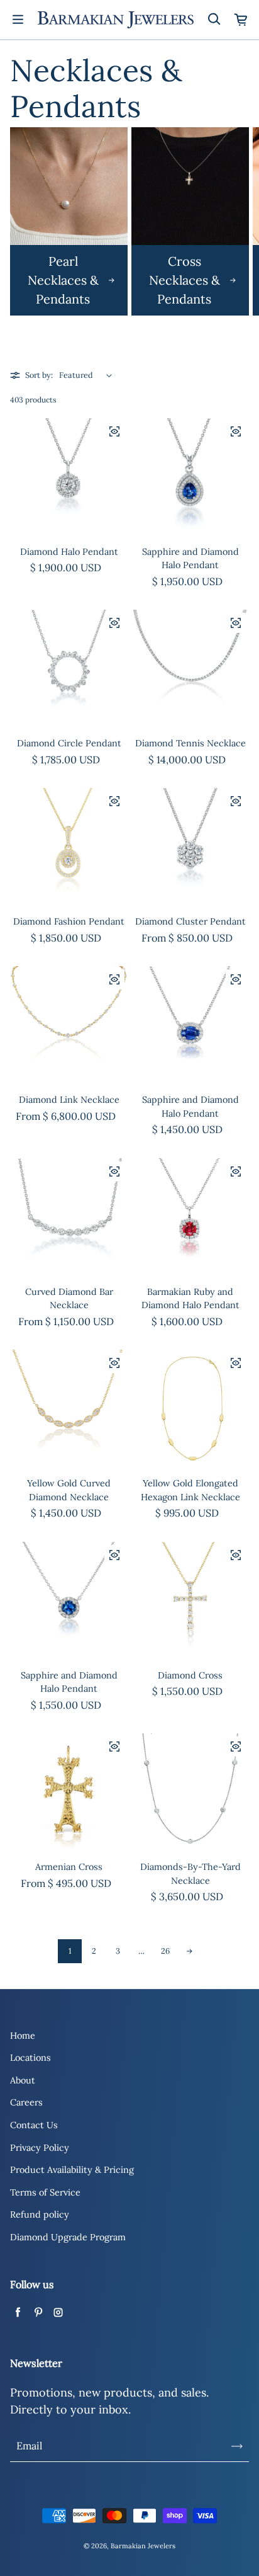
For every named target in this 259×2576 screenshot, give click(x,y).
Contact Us (34, 2125)
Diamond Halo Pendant (69, 552)
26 (165, 1951)
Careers (26, 2102)
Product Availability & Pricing (72, 2170)
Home (23, 2036)
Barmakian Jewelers (143, 2546)
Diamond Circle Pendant (69, 743)
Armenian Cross (69, 1867)
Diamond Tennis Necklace (190, 743)
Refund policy (40, 2214)
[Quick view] (114, 431)
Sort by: (39, 375)
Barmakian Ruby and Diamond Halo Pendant (190, 1299)
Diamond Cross (190, 1675)
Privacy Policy (40, 2148)
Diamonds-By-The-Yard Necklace (190, 1874)
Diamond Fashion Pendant (69, 921)
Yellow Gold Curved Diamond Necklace (69, 1490)
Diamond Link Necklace (69, 1100)
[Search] (214, 20)
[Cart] (241, 20)
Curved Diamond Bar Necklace (69, 1299)
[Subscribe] (237, 2446)
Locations (30, 2058)
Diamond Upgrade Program (68, 2237)
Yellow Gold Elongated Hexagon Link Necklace (190, 1490)
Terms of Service (45, 2192)
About (23, 2080)
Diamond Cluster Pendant (190, 921)
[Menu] (18, 20)
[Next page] (189, 1951)
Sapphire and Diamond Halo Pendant (190, 559)
